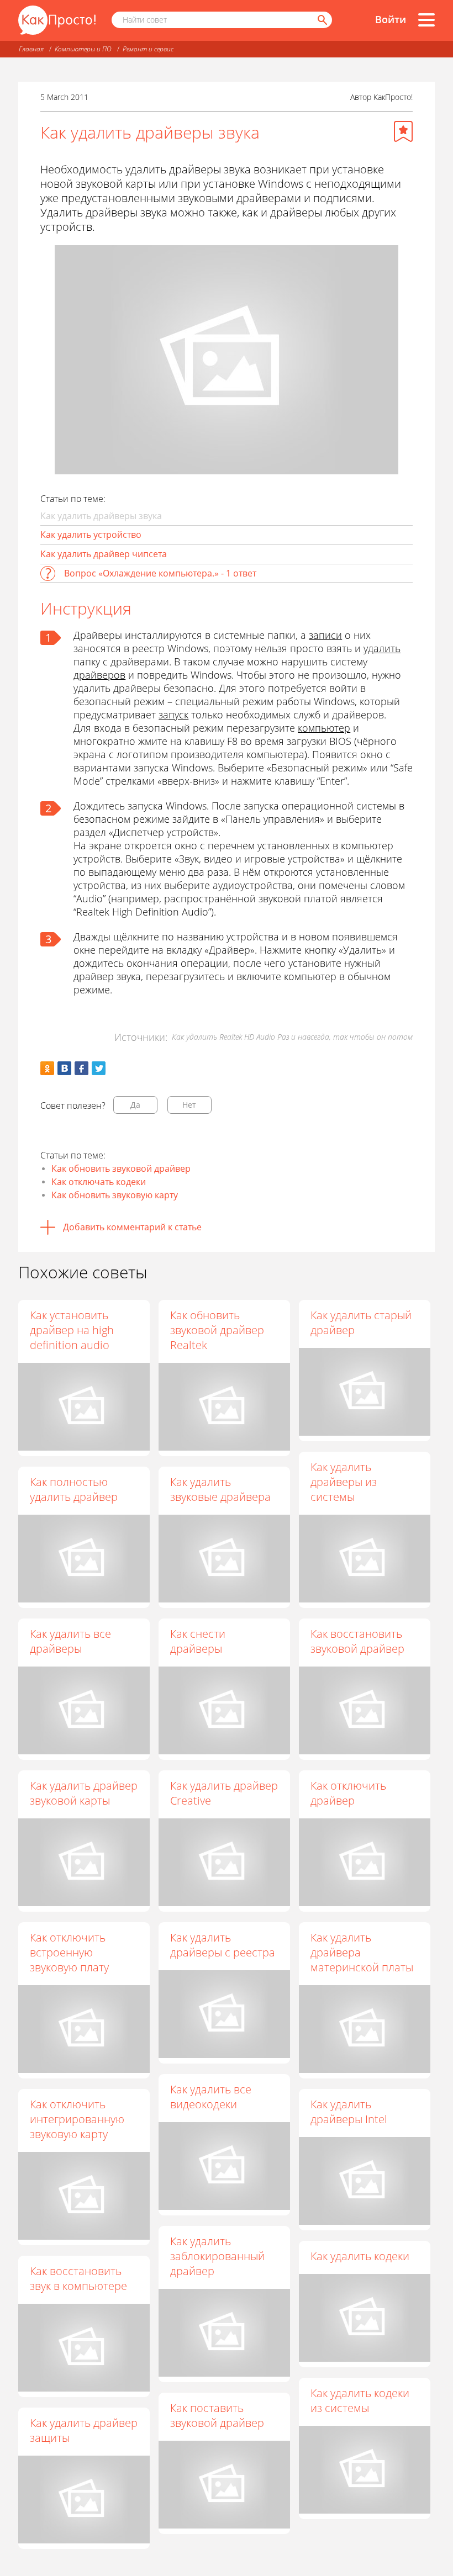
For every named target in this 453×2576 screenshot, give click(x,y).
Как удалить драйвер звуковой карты (84, 1793)
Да (135, 1105)
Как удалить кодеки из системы (360, 2400)
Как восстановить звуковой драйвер (357, 1641)
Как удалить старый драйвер (361, 1323)
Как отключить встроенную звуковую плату (69, 1952)
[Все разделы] (426, 20)
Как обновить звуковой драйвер (121, 1168)
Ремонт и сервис (148, 49)
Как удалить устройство (91, 535)
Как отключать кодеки (99, 1182)
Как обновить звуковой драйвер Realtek (217, 1330)
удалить (382, 648)
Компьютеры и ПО (83, 49)
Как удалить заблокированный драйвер (217, 2256)
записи (325, 635)
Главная (31, 49)
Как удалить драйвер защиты (84, 2430)
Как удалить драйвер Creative (224, 1793)
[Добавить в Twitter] (99, 1068)
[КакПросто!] (57, 20)
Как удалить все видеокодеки (211, 2097)
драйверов (99, 675)
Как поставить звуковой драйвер (217, 2415)
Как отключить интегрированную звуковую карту (77, 2119)
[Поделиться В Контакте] (64, 1068)
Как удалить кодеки (360, 2256)
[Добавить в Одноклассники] (47, 1068)
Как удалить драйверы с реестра (223, 1945)
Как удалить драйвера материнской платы (362, 1952)
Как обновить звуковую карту (115, 1195)
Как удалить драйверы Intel (349, 2112)
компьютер (324, 728)
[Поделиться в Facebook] (81, 1068)
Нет (189, 1105)
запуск (173, 715)
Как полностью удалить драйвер (74, 1489)
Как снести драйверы (198, 1641)
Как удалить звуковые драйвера (220, 1489)
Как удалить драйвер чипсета (104, 554)
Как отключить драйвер (348, 1793)
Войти (391, 19)
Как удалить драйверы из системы (344, 1482)
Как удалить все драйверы (70, 1641)
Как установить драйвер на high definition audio (72, 1330)
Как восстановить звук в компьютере (78, 2278)
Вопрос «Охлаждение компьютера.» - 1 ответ (160, 573)
